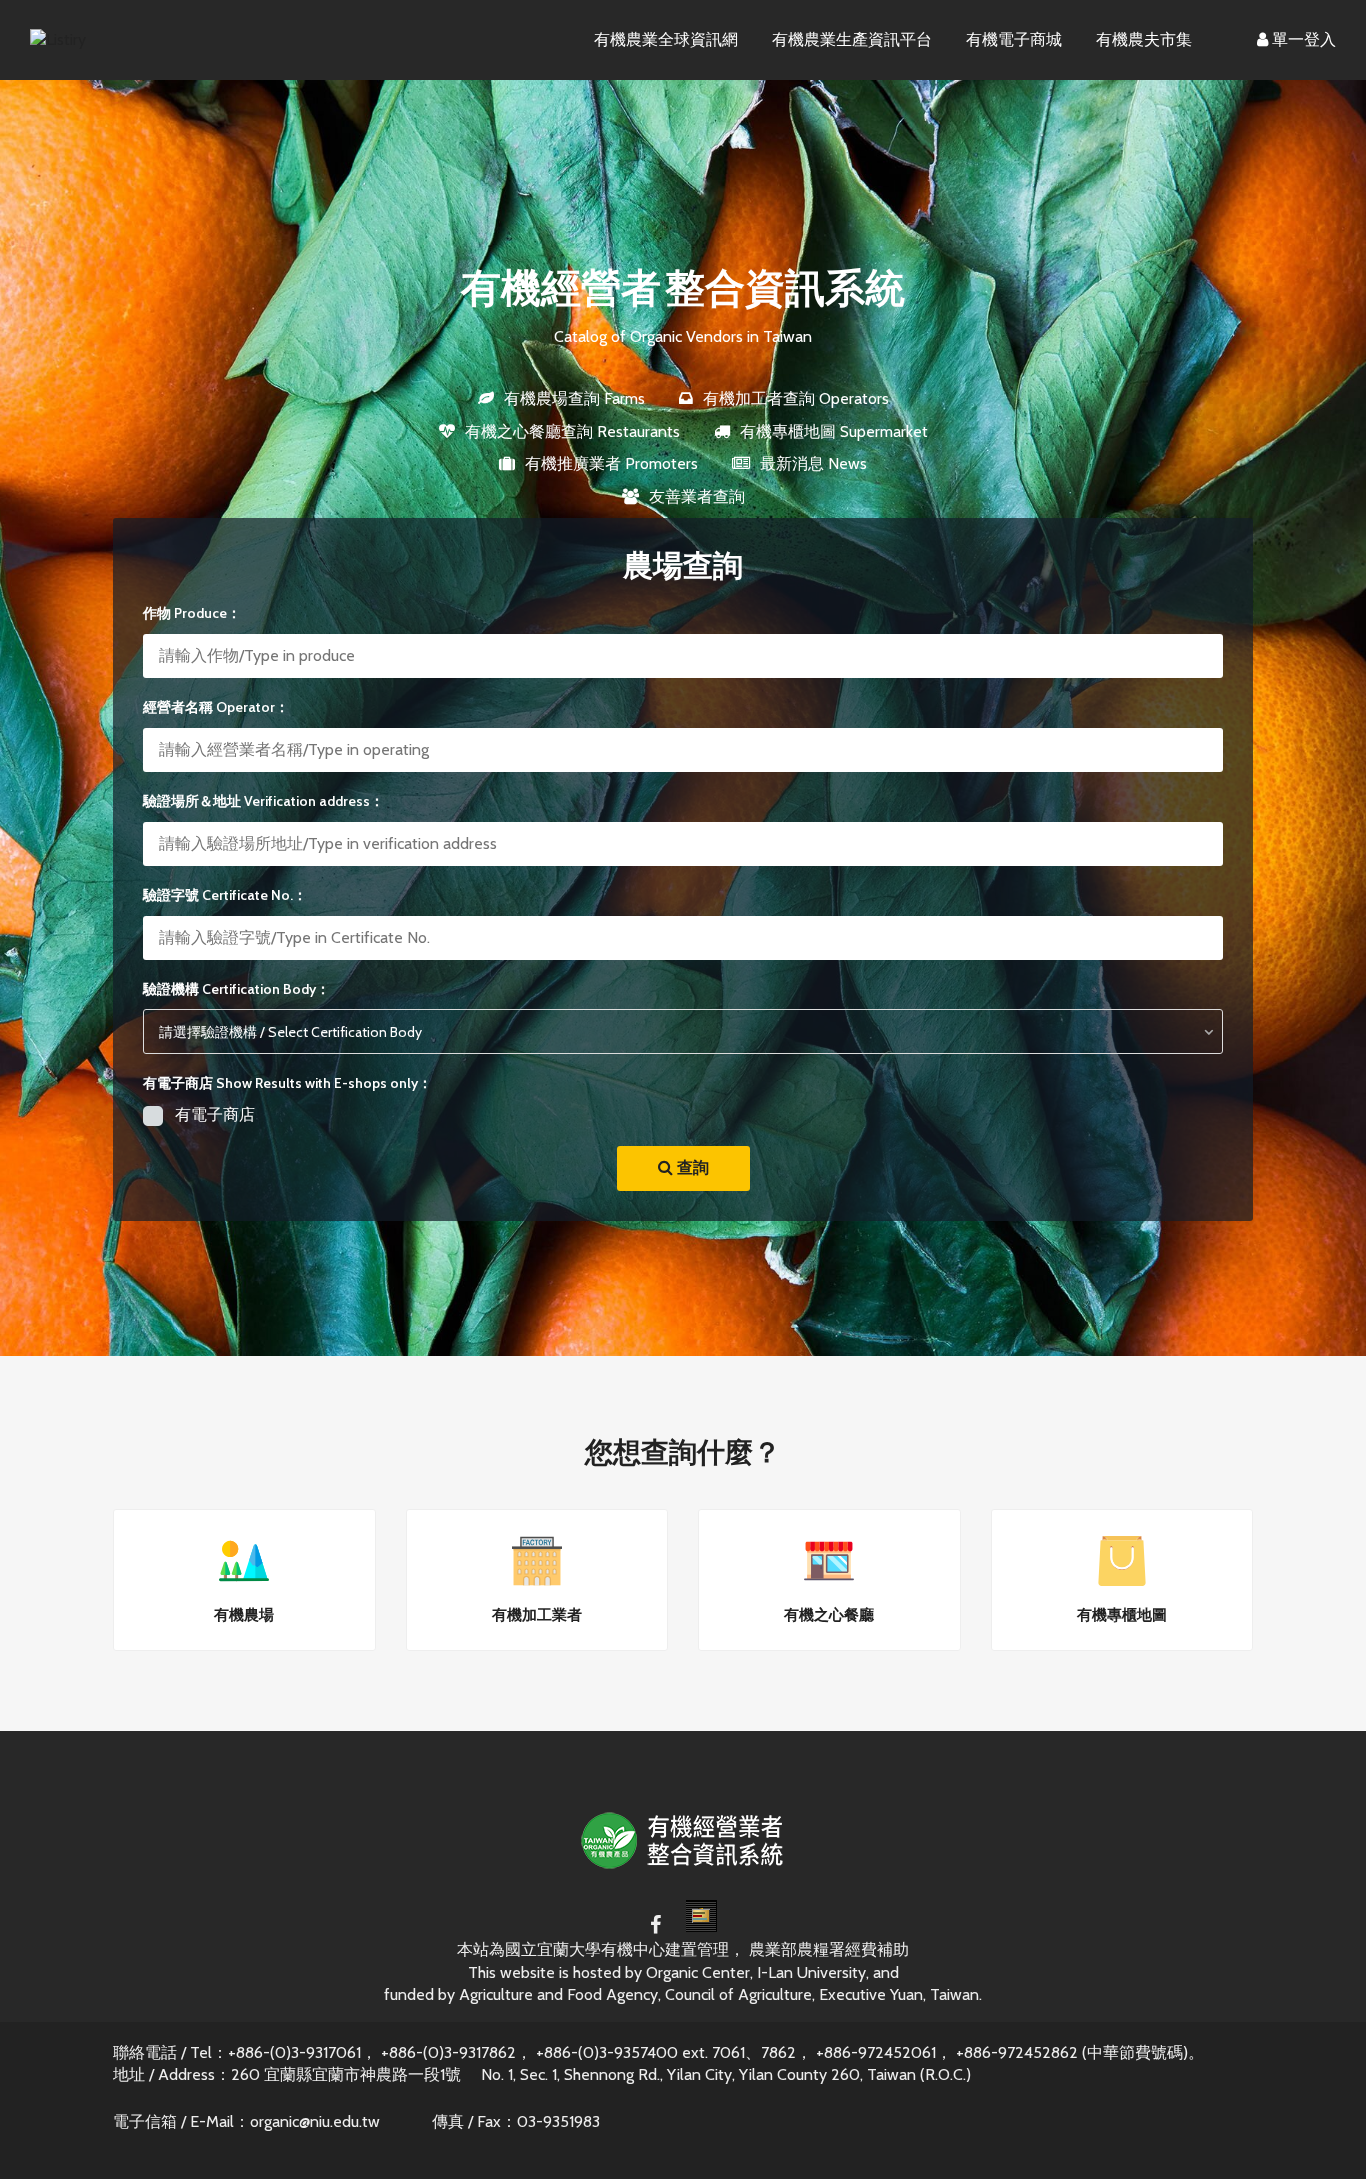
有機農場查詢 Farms (574, 398)
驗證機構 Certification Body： (236, 989)
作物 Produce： (192, 613)
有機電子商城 (1014, 39)
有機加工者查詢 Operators (796, 398)
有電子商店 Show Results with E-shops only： (287, 1083)
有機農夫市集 (1144, 39)
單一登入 (1302, 39)
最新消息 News (813, 463)
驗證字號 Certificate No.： (225, 895)
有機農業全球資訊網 (666, 39)
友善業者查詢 (697, 496)
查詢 (691, 1167)
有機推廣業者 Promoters (611, 463)
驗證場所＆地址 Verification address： (263, 801)
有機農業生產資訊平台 (852, 39)
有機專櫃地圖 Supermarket (834, 431)
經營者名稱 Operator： (216, 707)
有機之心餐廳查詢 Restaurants (572, 431)
